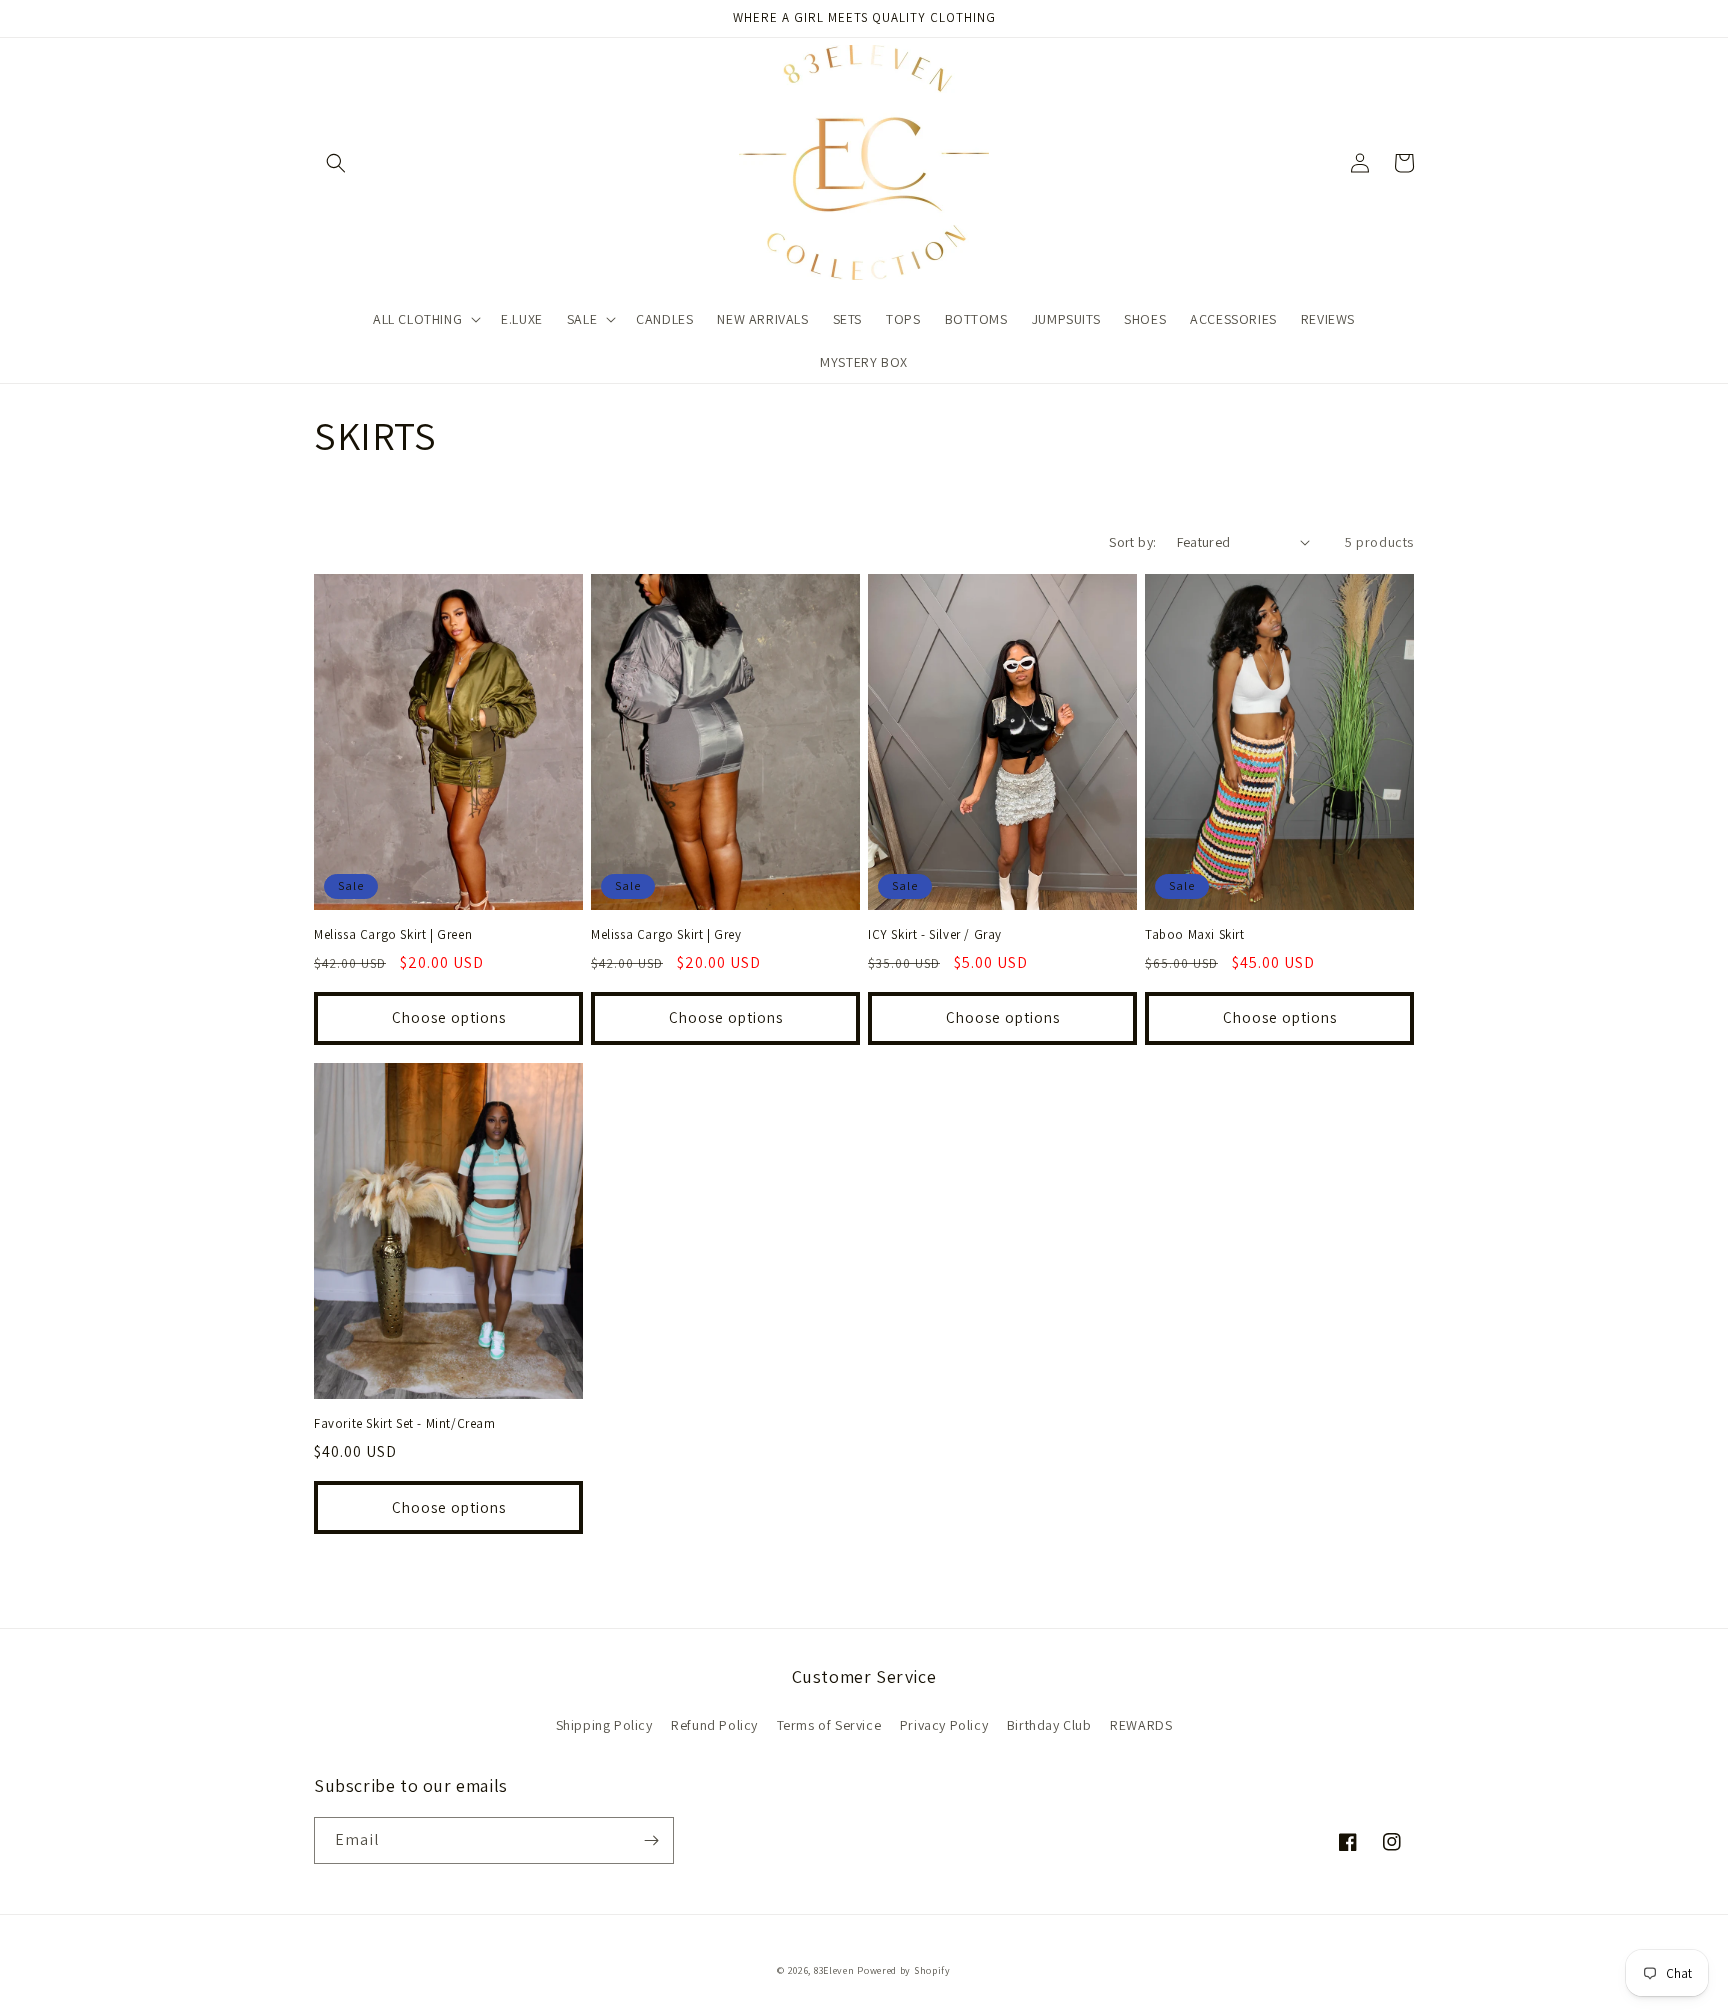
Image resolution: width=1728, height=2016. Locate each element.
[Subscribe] (651, 1840)
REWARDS (1141, 1725)
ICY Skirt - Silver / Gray (935, 935)
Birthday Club (1049, 1725)
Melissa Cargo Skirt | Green (393, 935)
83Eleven (834, 1970)
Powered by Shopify (904, 1970)
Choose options (449, 1017)
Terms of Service (829, 1725)
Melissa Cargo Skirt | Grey (666, 935)
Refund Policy (714, 1725)
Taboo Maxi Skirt (1195, 935)
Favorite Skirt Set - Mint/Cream (405, 1424)
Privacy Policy (944, 1725)
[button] (336, 163)
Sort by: (1132, 542)
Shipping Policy (604, 1725)
